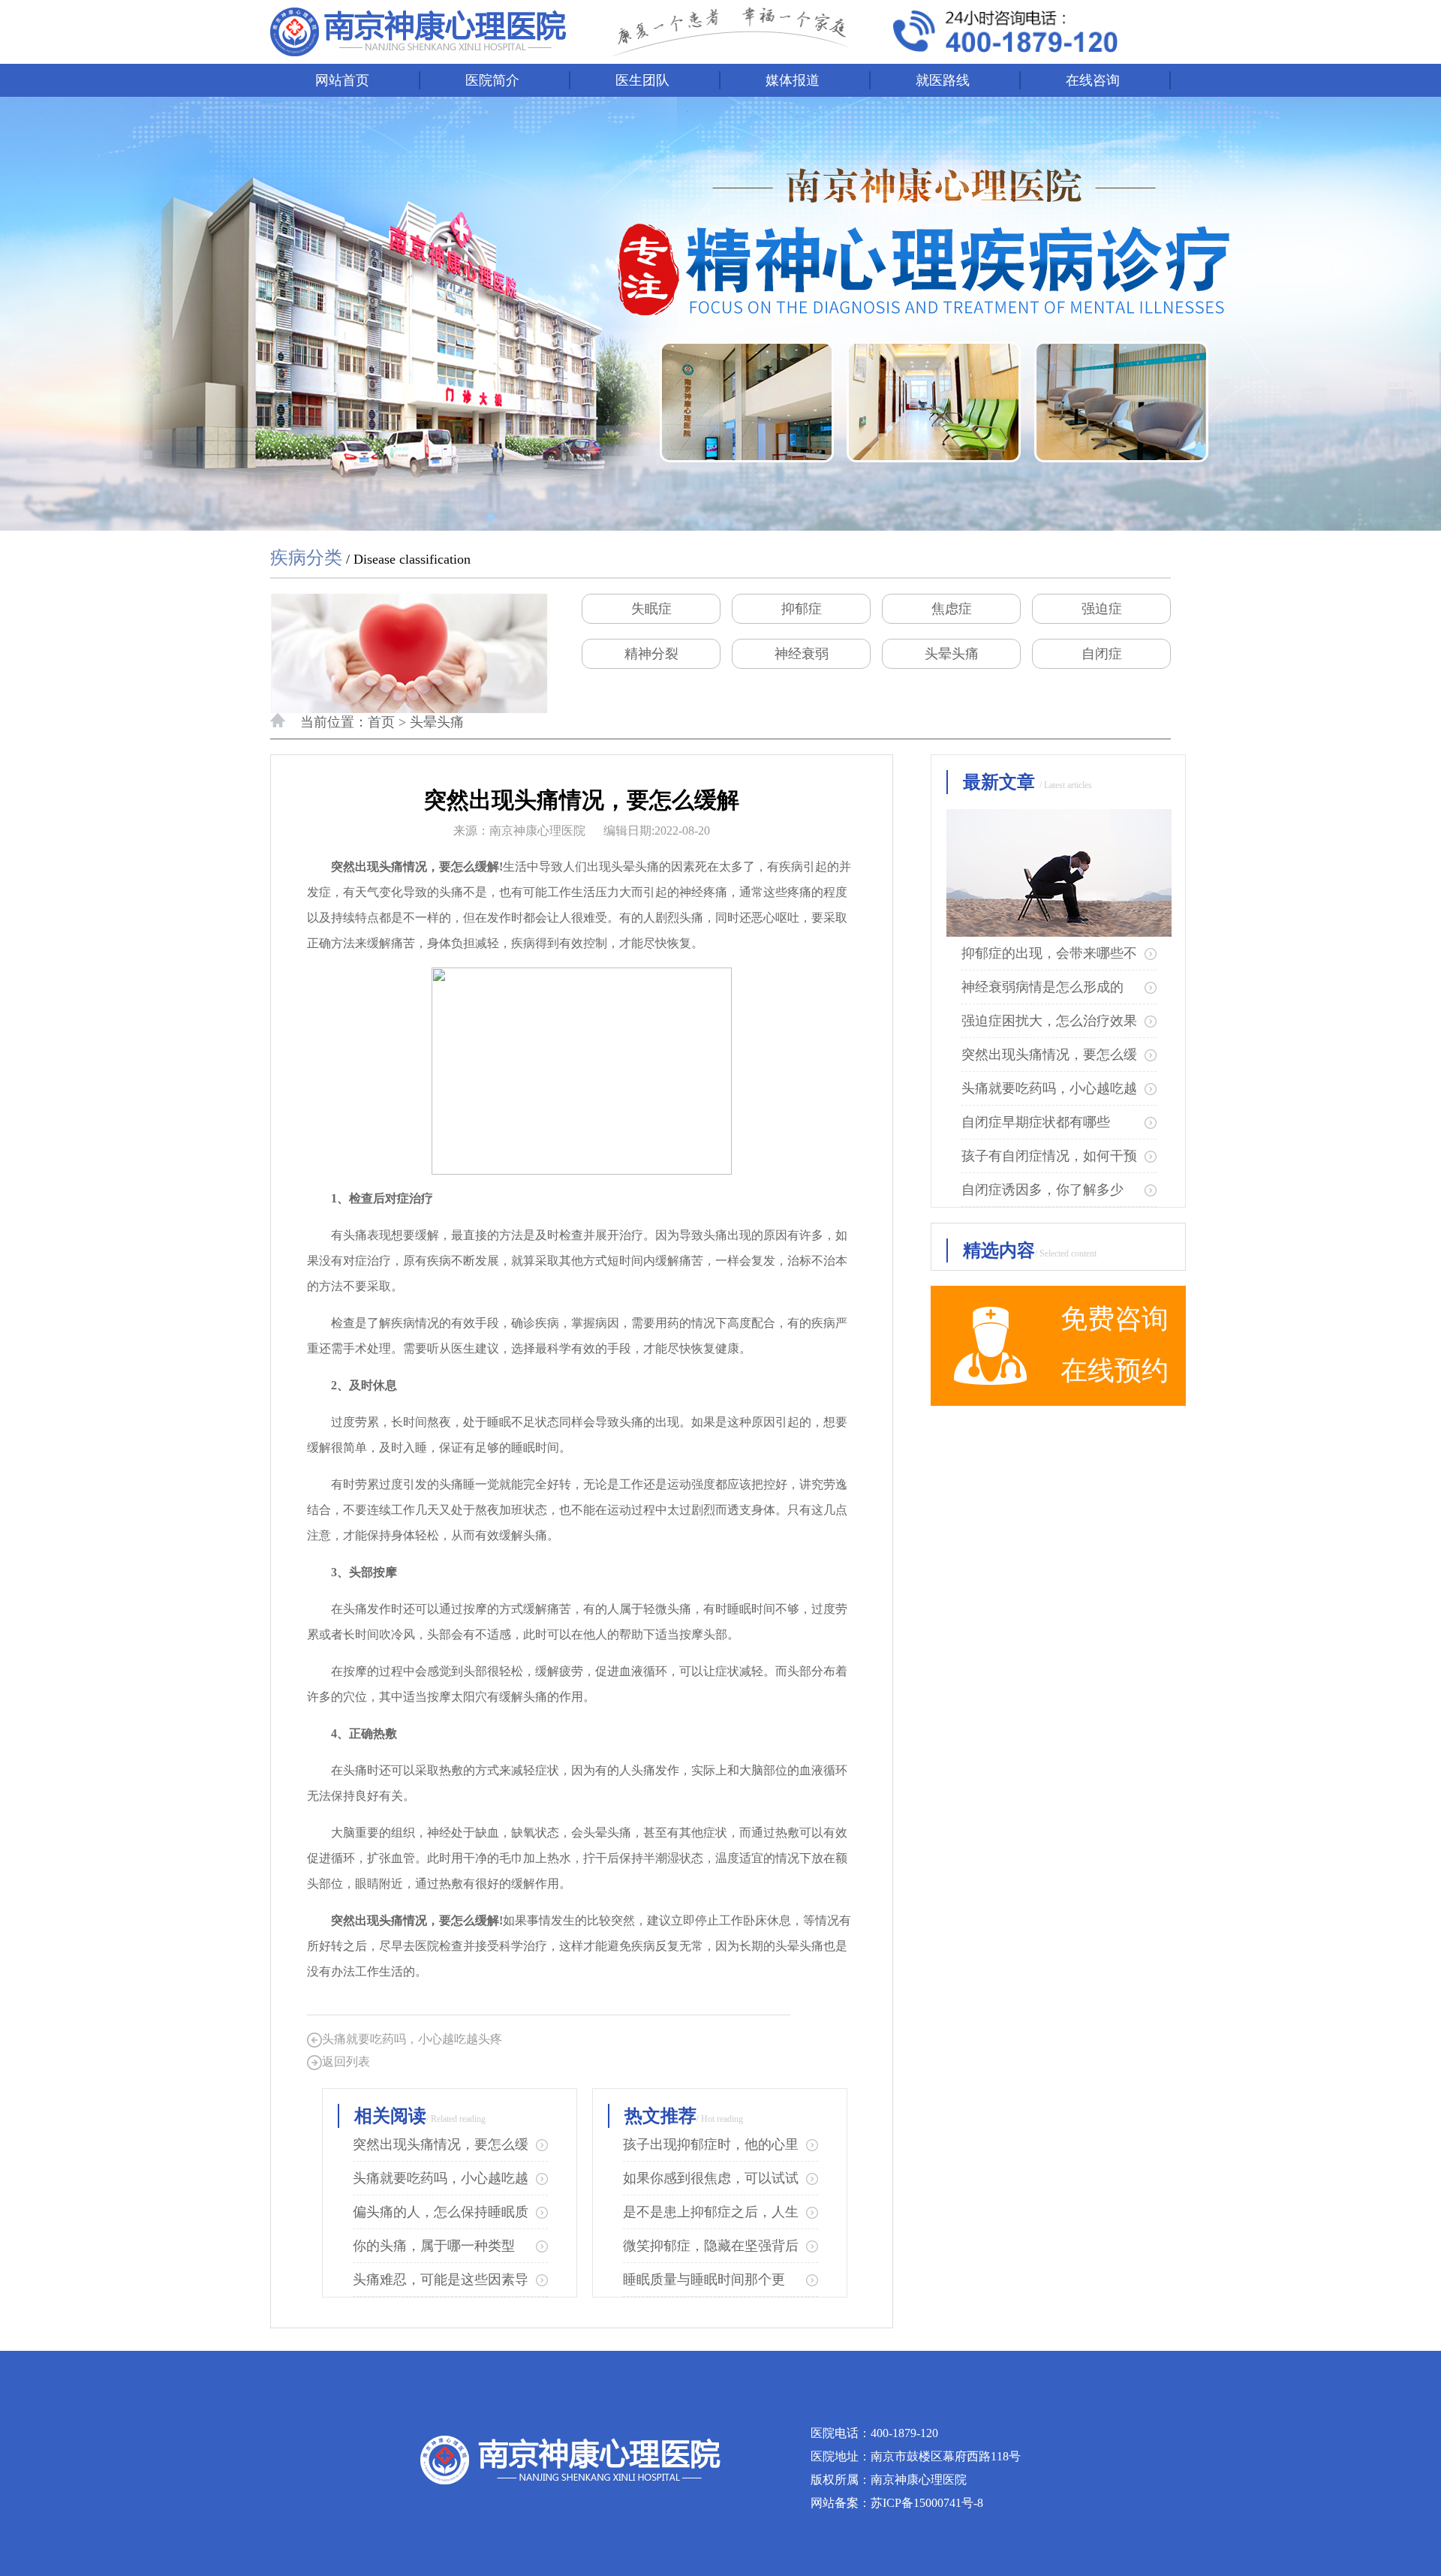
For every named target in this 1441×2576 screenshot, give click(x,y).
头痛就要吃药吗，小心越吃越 (441, 2178)
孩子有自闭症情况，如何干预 (1049, 1156)
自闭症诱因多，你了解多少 (1042, 1190)
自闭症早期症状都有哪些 (1036, 1122)
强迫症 (1102, 609)
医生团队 (642, 80)
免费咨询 (1115, 1319)
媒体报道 (793, 80)
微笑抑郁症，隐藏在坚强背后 (711, 2246)
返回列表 (346, 2061)
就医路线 (943, 80)
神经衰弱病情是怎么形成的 (1042, 987)
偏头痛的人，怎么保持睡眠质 (441, 2212)
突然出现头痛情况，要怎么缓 (441, 2144)
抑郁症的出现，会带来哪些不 (1049, 953)
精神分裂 (651, 654)
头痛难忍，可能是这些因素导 (441, 2280)
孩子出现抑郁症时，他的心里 (711, 2144)
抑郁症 (802, 609)
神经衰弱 (802, 654)
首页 (381, 722)
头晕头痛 (952, 654)
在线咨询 (1093, 80)
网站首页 (342, 80)
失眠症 (651, 609)
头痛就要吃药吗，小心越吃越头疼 (412, 2039)
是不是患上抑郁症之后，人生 (711, 2212)
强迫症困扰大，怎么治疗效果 (1049, 1021)
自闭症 (1102, 654)
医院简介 (492, 80)
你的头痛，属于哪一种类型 (434, 2246)
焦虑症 (952, 609)
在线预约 (1115, 1371)
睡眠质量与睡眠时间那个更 (704, 2280)
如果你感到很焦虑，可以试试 (711, 2178)
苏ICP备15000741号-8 (927, 2503)
